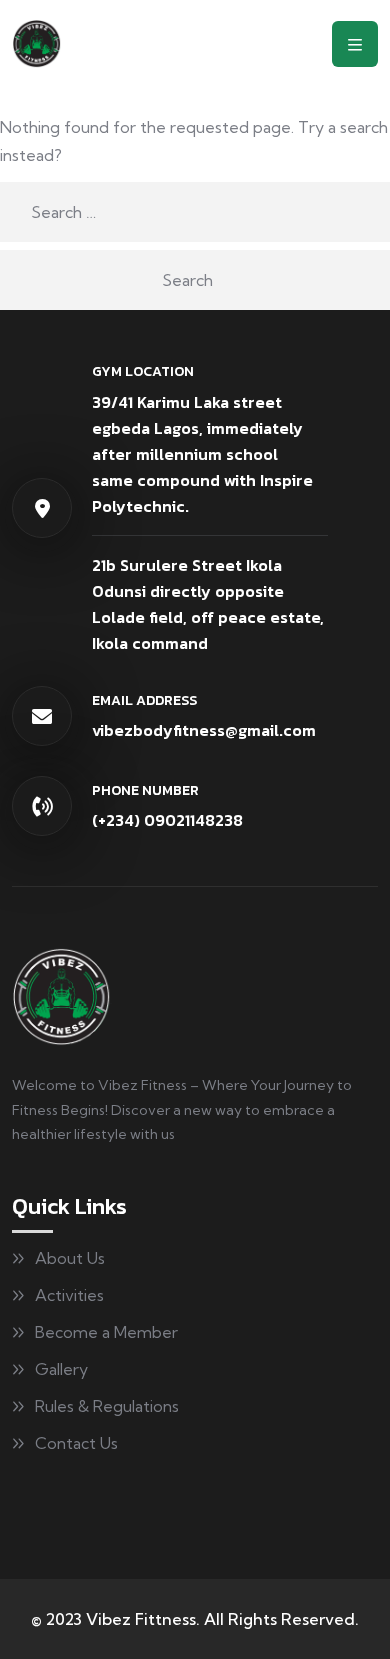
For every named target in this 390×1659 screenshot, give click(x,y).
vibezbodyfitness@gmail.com (204, 730)
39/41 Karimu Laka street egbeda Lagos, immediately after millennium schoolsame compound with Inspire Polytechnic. (202, 454)
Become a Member (106, 1332)
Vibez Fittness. (143, 1619)
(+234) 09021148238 (167, 820)
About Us (70, 1258)
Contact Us (76, 1443)
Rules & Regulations (107, 1406)
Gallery (61, 1369)
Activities (69, 1295)
